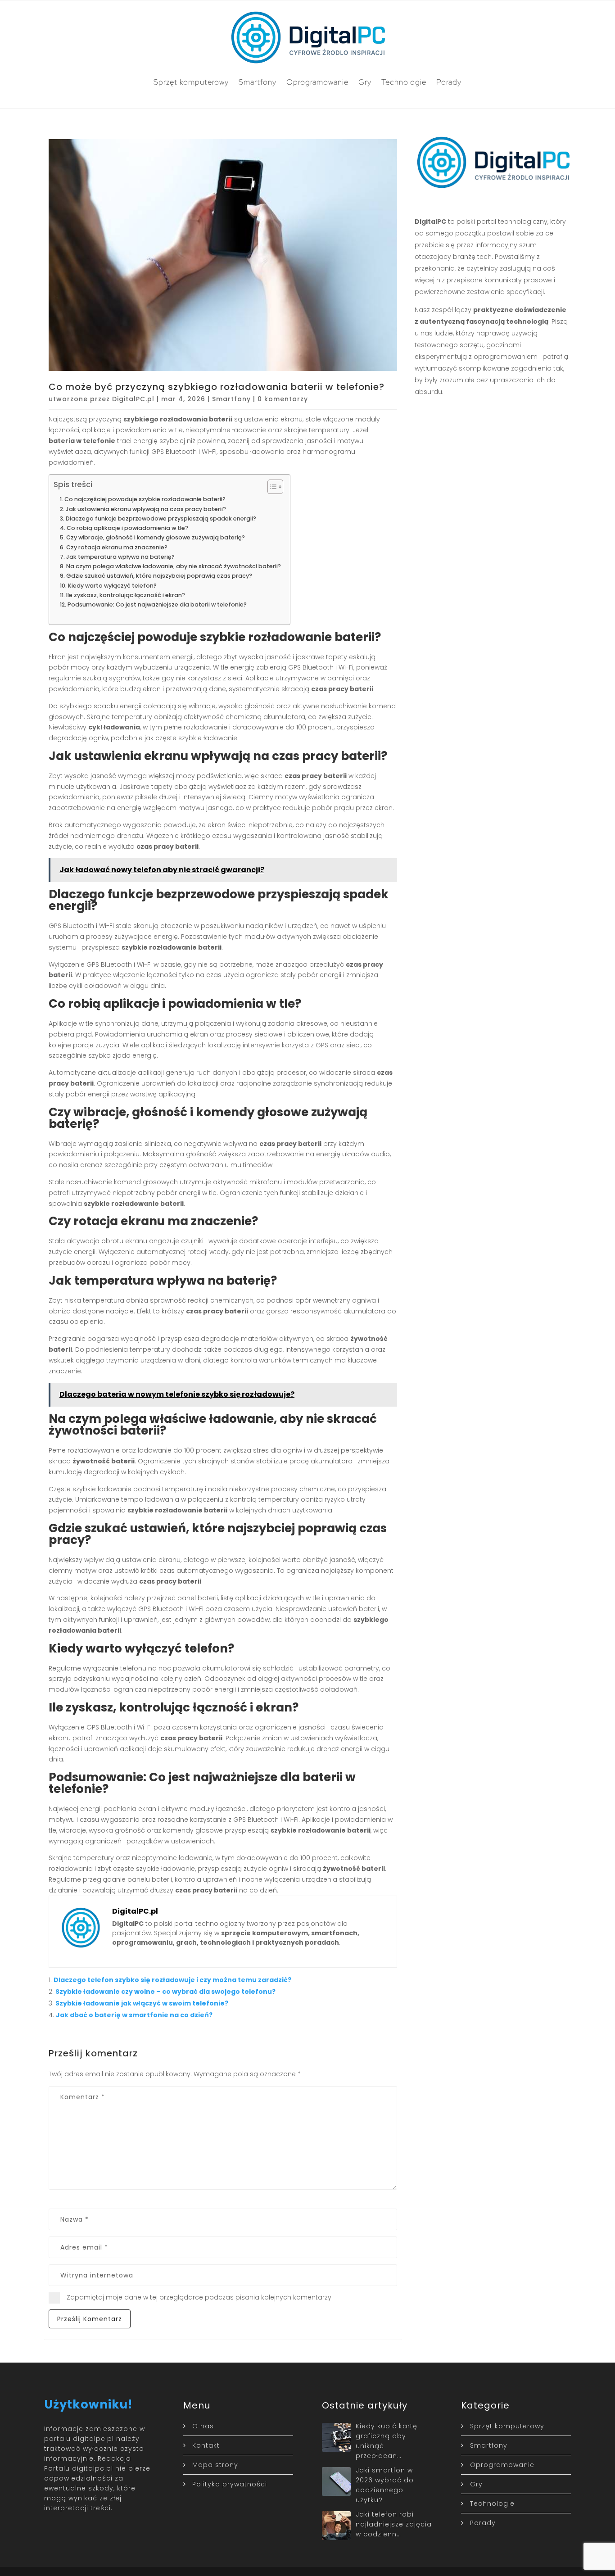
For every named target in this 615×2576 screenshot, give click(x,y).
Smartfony (258, 82)
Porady (449, 82)
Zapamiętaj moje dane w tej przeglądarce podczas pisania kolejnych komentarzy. (200, 2297)
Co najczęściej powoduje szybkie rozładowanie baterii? (145, 499)
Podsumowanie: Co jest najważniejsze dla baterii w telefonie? (157, 604)
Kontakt (206, 2445)
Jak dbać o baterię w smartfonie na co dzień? (134, 2015)
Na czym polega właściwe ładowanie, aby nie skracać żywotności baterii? (174, 566)
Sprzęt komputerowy (191, 82)
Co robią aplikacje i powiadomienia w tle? (127, 528)
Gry (365, 82)
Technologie (404, 82)
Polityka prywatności (230, 2484)
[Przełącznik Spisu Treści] (271, 487)
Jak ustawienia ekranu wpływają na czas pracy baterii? (146, 509)
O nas (203, 2426)
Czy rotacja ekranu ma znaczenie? (117, 547)
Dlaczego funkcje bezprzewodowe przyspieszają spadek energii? (161, 518)
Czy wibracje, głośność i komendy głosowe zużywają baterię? (156, 537)
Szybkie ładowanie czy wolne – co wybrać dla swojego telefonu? (165, 1992)
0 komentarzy (283, 399)
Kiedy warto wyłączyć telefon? (112, 586)
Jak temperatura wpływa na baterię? (120, 557)
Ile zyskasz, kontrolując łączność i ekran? (126, 595)
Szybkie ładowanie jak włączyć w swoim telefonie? (142, 2003)
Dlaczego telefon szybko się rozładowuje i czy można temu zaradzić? (172, 1980)
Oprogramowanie (317, 82)
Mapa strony (215, 2465)
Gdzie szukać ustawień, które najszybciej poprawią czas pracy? (159, 576)
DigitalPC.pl (133, 399)
